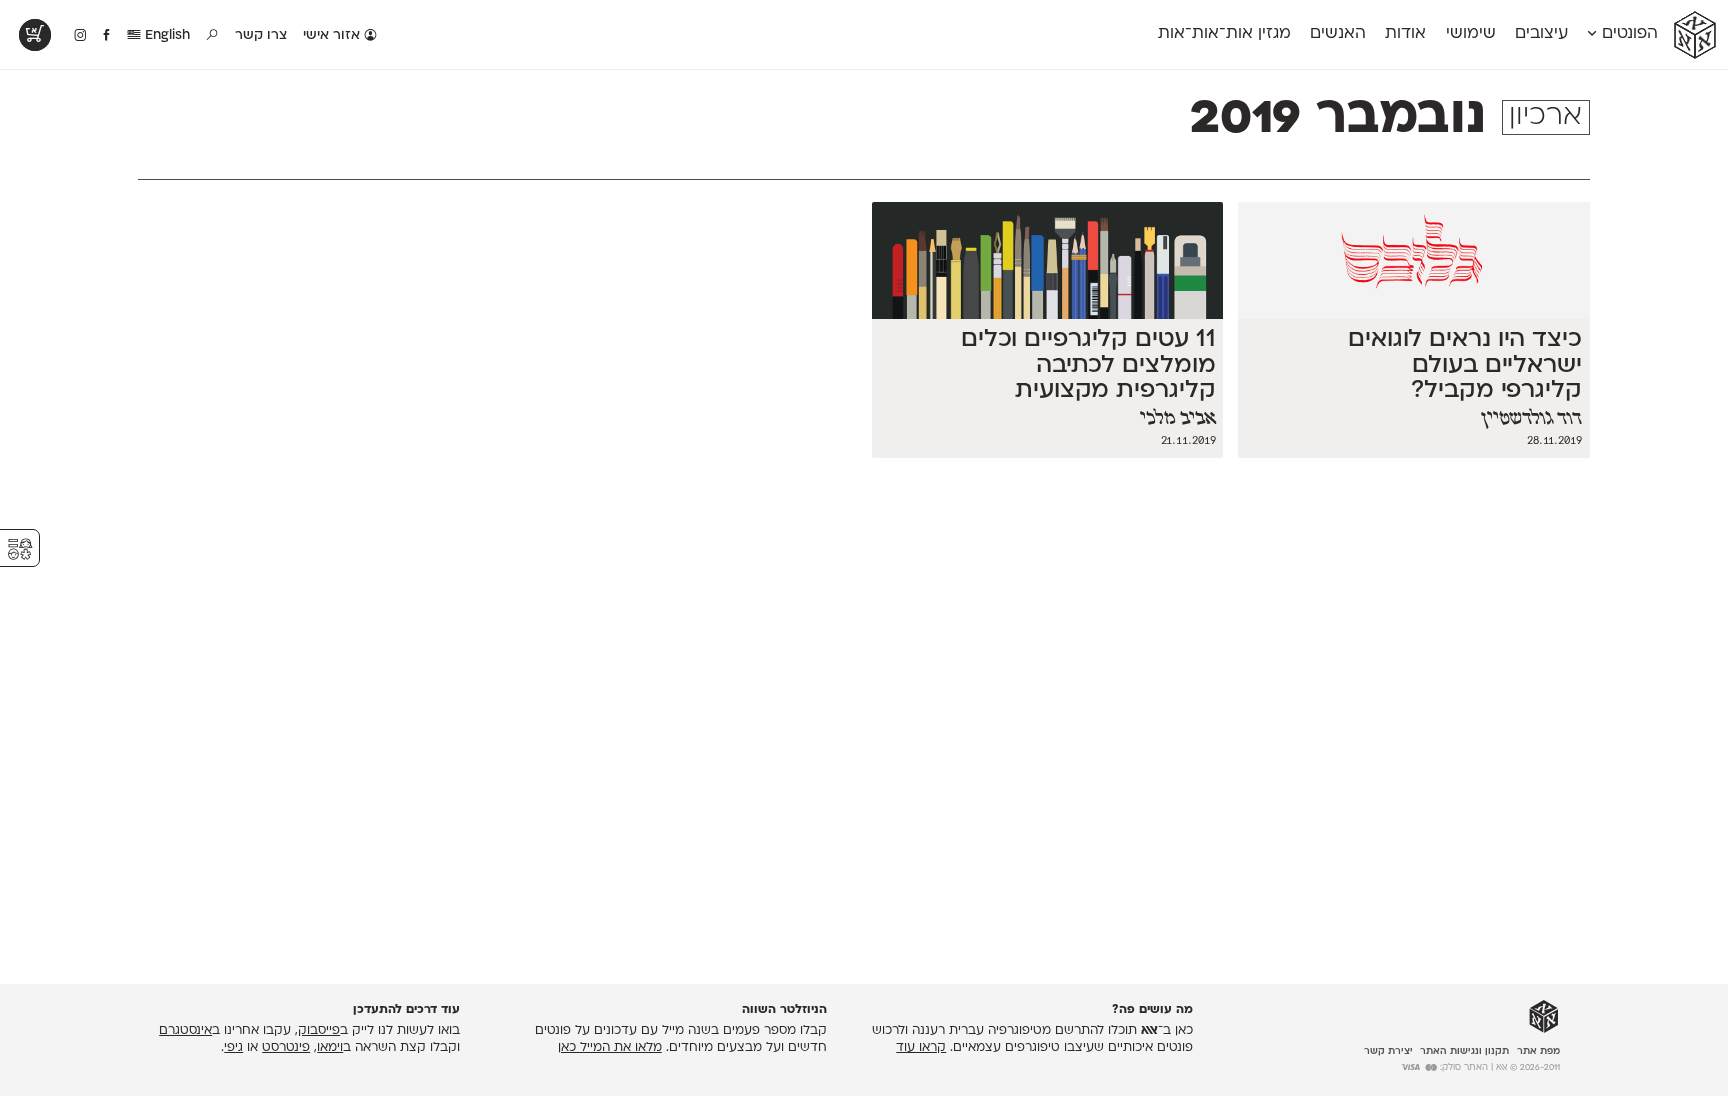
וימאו (330, 1048)
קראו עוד (921, 1048)
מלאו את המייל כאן (610, 1048)
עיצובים (1541, 34)
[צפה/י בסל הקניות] (35, 35)
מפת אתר (1538, 1051)
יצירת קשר (1388, 1051)
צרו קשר (261, 35)
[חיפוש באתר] (213, 36)
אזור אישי (333, 35)
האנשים (1338, 34)
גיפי (233, 1048)
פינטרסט (286, 1048)
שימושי (1471, 34)
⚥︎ (20, 549)
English (165, 35)
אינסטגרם (185, 1031)
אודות (1405, 34)
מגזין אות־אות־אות (1224, 34)
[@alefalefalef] (80, 36)
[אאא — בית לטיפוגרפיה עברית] (1544, 1017)
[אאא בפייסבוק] (107, 36)
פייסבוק (319, 1031)
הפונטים (1627, 34)
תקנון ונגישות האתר (1464, 1051)
